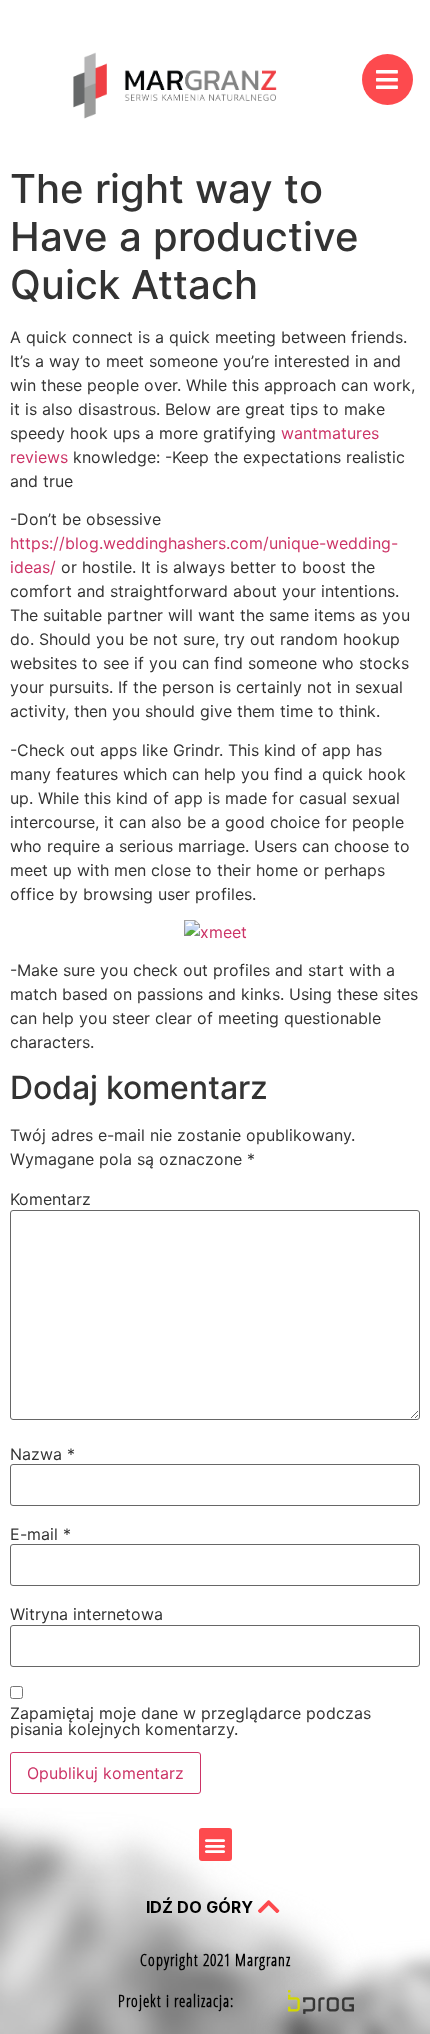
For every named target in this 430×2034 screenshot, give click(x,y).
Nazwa (42, 1454)
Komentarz (50, 1199)
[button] (215, 1844)
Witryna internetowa (86, 1614)
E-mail (40, 1534)
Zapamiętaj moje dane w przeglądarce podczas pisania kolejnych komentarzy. (190, 1721)
